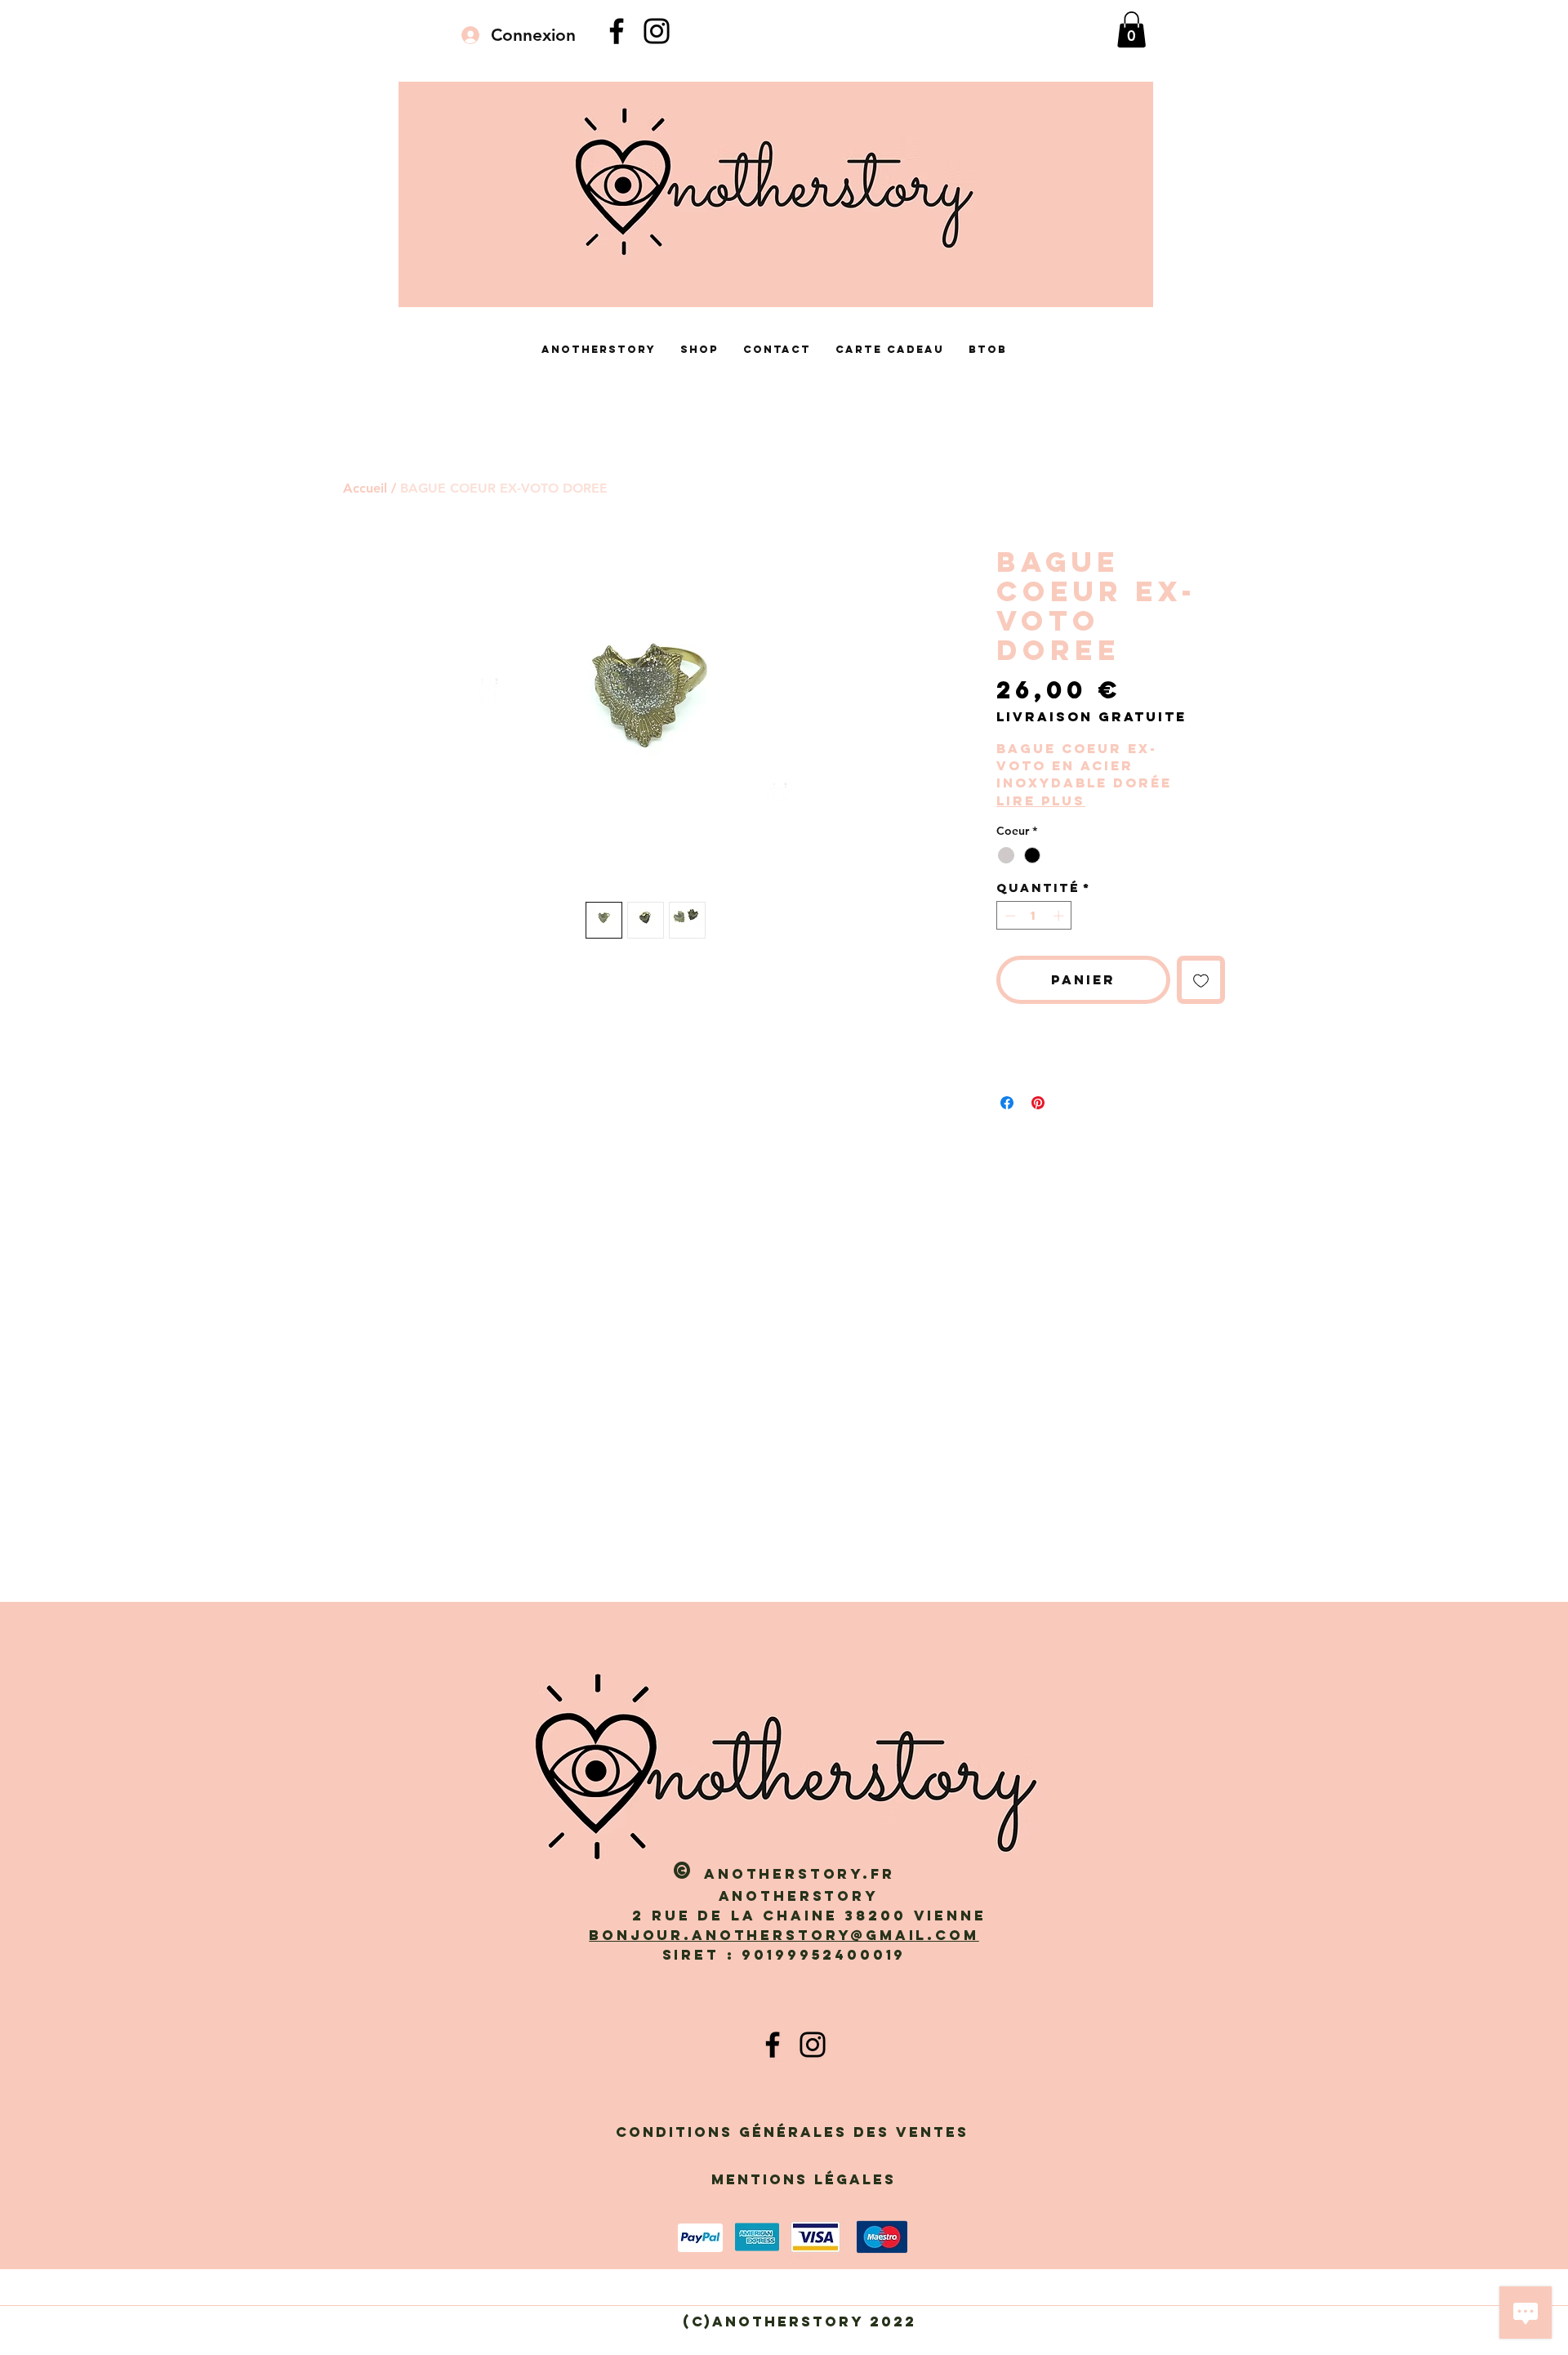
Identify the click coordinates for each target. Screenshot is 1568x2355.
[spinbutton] (1034, 916)
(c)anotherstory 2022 (806, 2322)
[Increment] (1060, 916)
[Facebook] (617, 31)
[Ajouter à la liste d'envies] (1201, 980)
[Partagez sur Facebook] (1007, 1103)
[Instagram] (657, 31)
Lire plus (1041, 801)
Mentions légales (804, 2179)
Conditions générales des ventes (799, 2132)
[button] (1131, 29)
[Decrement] (1009, 916)
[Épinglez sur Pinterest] (1038, 1103)
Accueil (365, 488)
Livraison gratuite (1091, 717)
